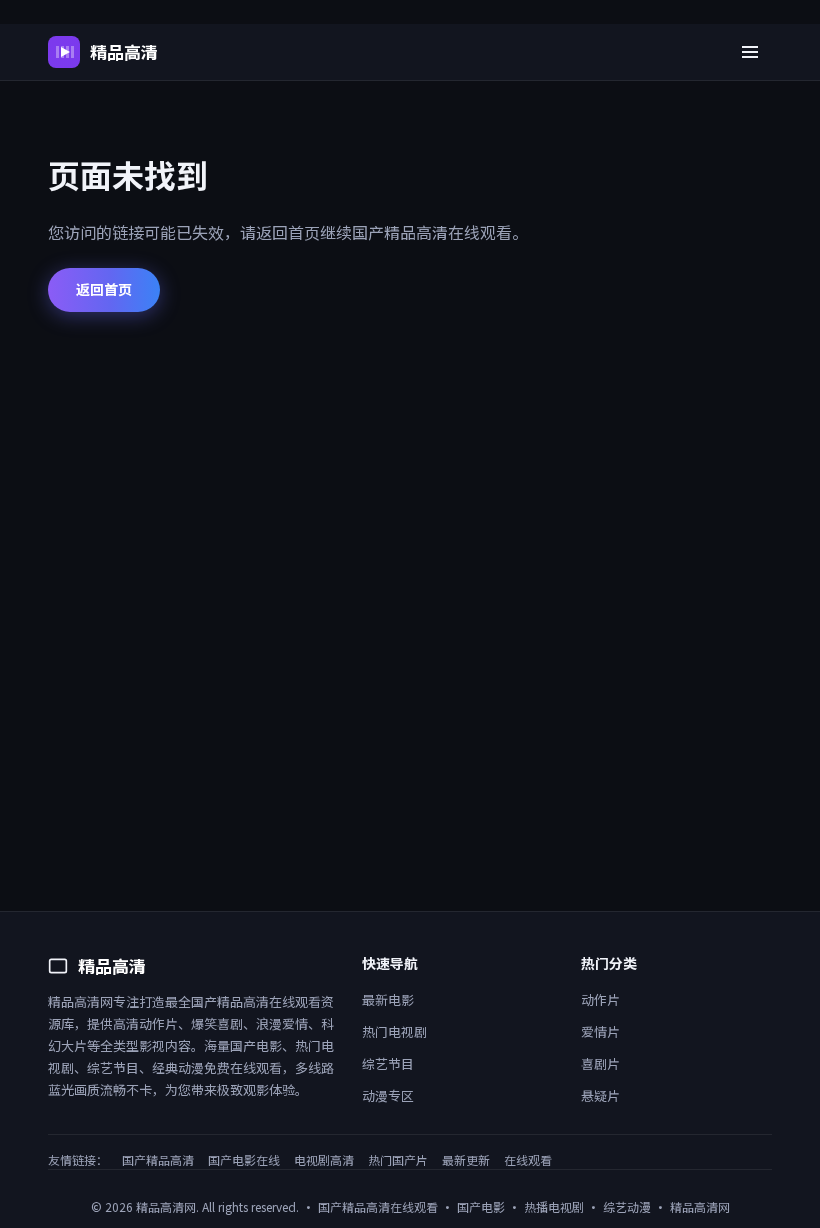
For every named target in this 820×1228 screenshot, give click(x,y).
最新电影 (388, 999)
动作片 (600, 999)
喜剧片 (600, 1063)
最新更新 (466, 1159)
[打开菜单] (750, 52)
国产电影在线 (244, 1159)
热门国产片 (398, 1159)
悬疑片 (600, 1095)
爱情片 (600, 1031)
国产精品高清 (158, 1159)
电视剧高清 (324, 1159)
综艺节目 (388, 1063)
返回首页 (104, 289)
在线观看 (528, 1159)
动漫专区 (388, 1095)
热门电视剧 (394, 1031)
